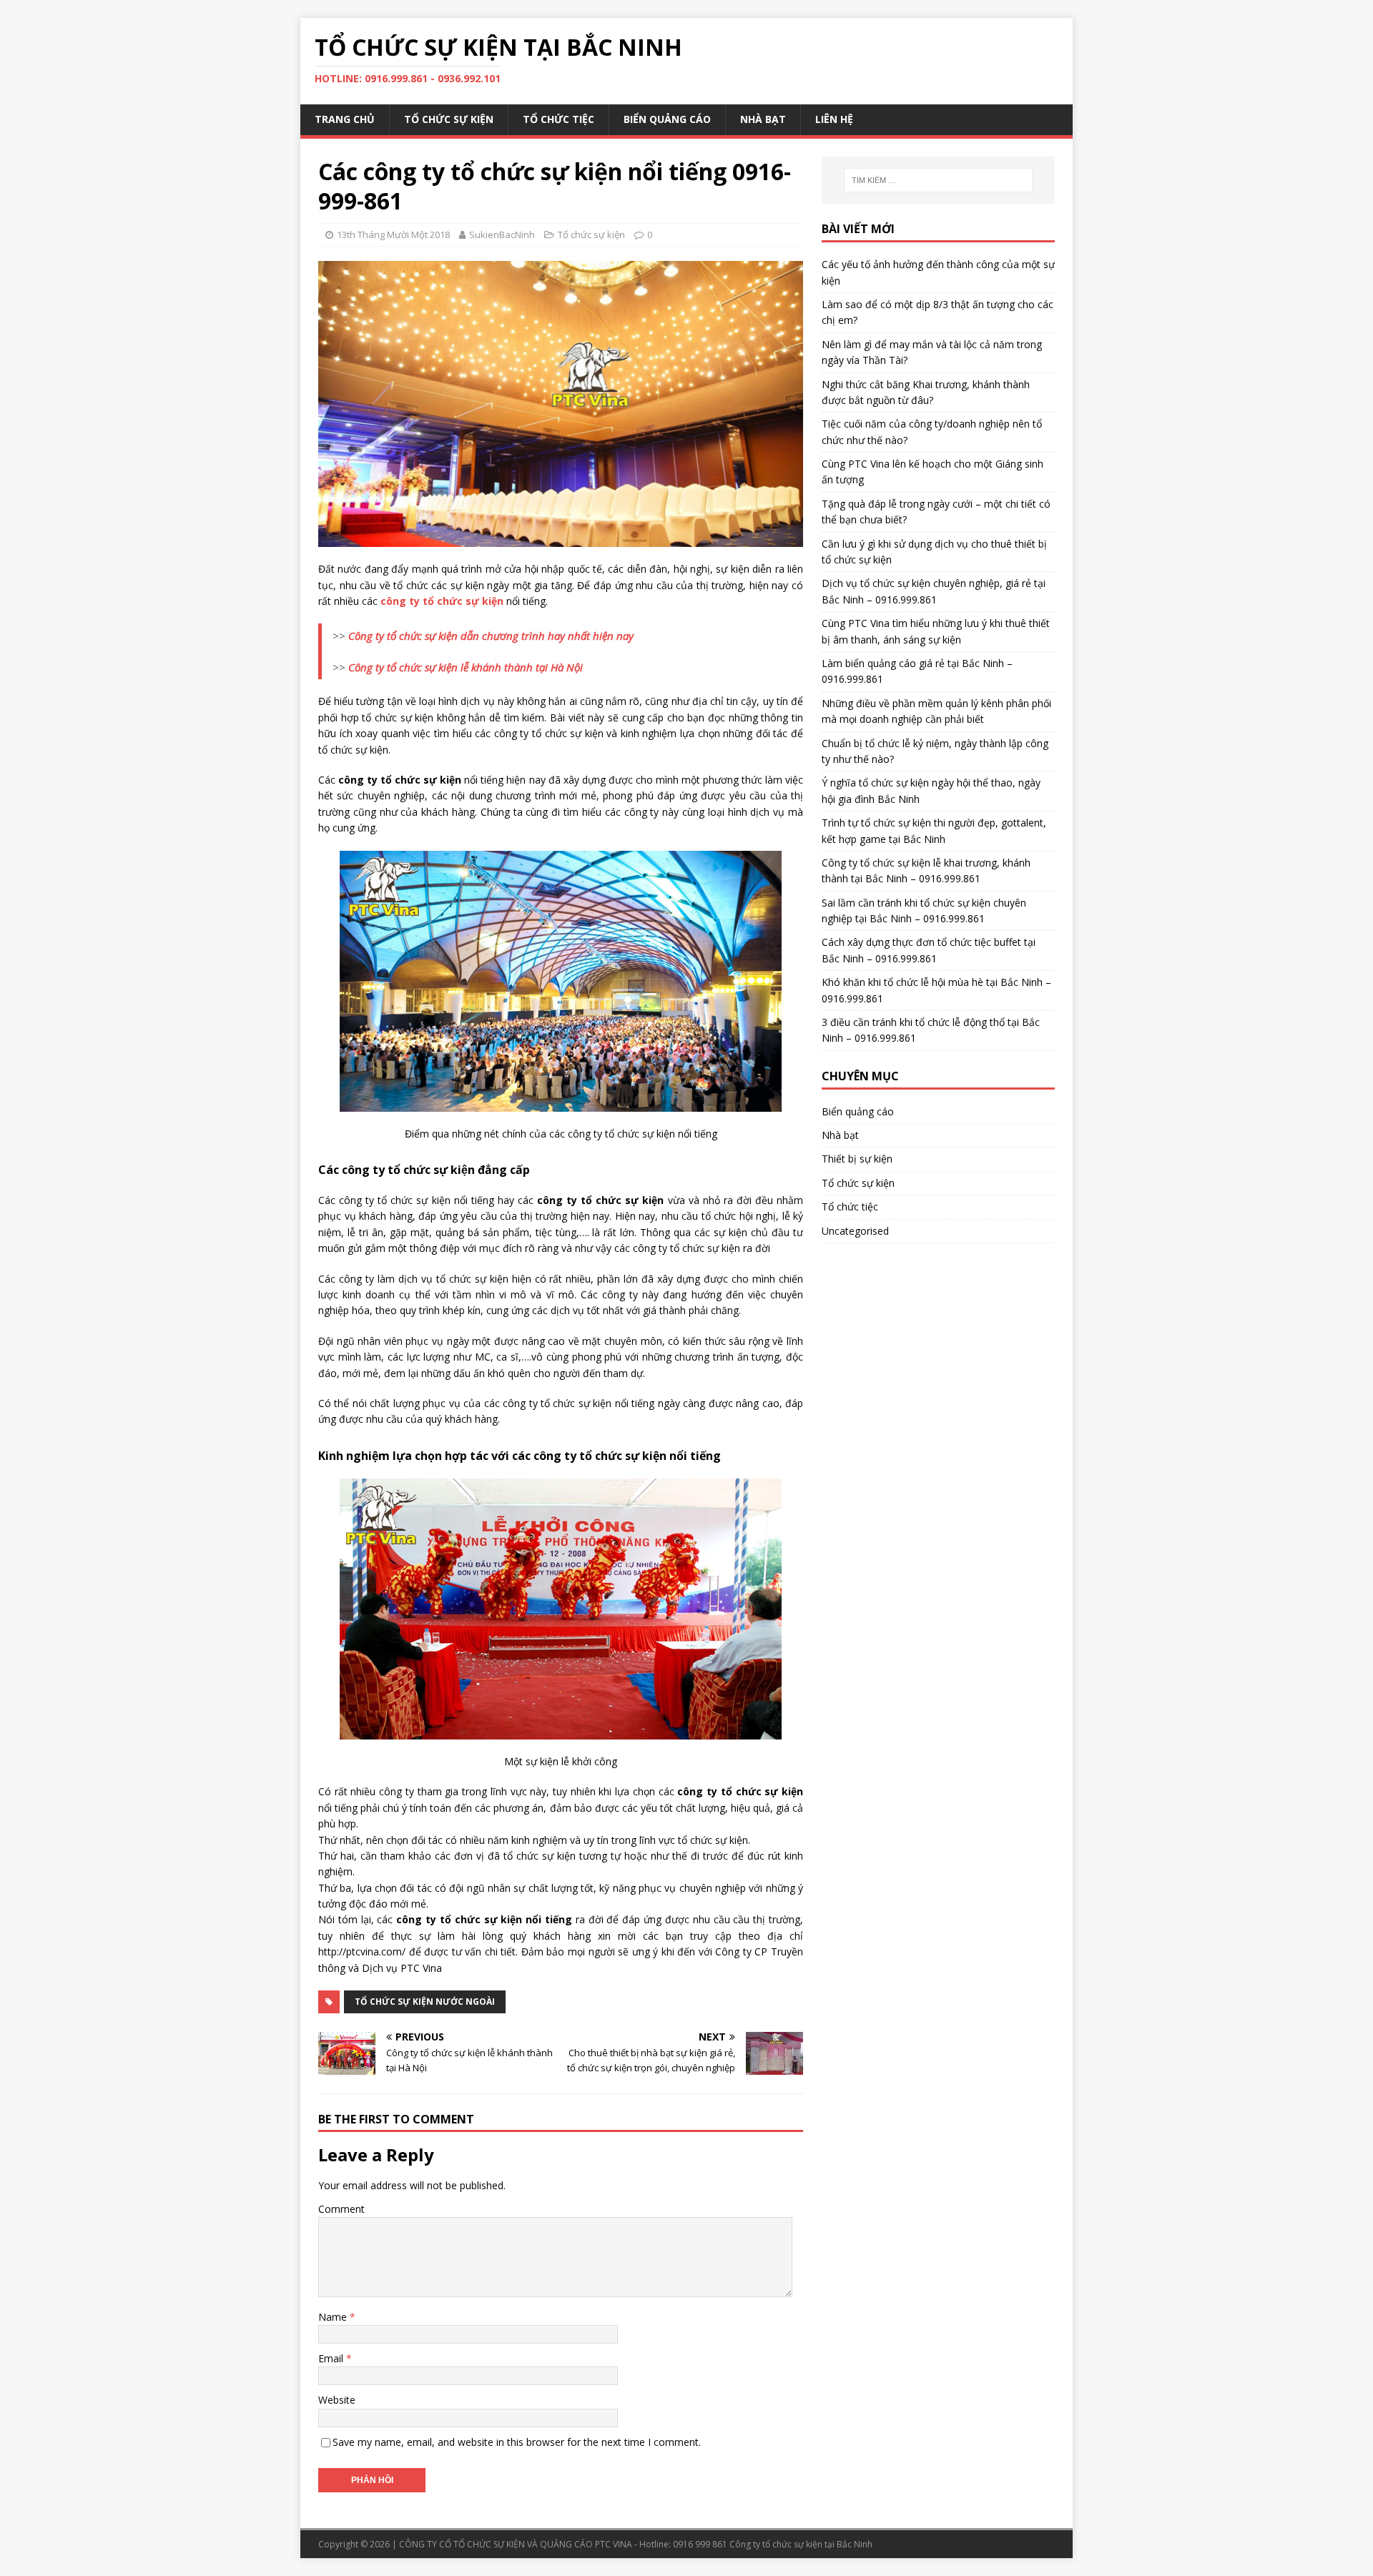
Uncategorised (855, 1231)
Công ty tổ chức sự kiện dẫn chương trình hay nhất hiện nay (491, 636)
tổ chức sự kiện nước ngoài (425, 2002)
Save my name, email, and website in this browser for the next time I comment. (517, 2442)
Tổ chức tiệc (558, 119)
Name (334, 2317)
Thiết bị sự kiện (857, 1159)
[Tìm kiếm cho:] (938, 180)
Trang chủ (345, 119)
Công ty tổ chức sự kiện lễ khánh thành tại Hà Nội (466, 667)
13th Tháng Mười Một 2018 (393, 235)
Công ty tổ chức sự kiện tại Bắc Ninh (801, 2544)
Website (337, 2400)
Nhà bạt (763, 119)
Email (332, 2358)
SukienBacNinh (502, 235)
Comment (341, 2209)
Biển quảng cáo (667, 119)
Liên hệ (834, 119)
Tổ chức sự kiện (449, 119)
